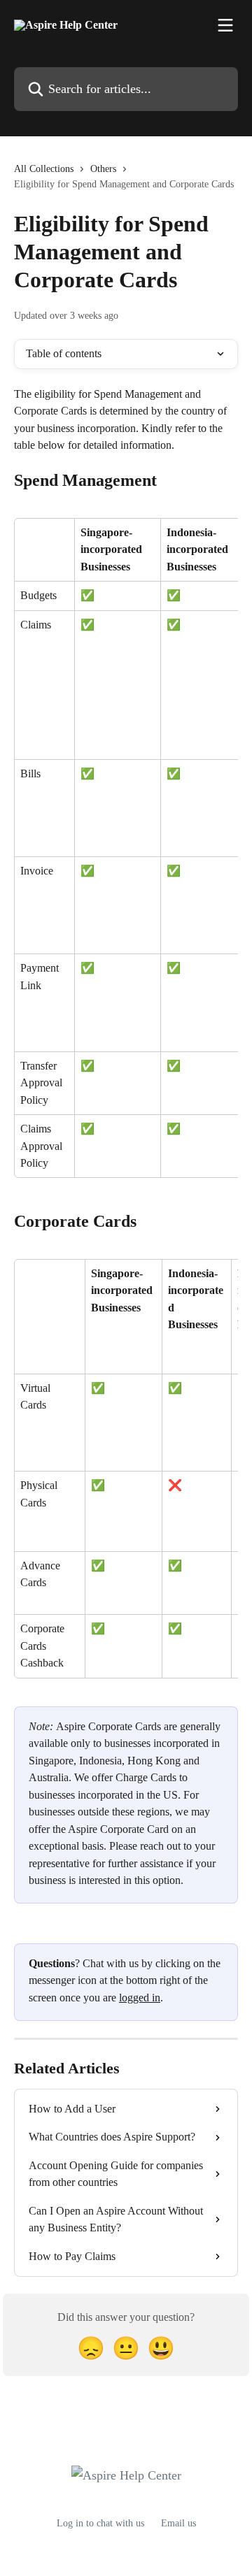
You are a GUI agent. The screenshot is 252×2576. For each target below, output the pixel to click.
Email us (178, 2523)
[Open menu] (225, 25)
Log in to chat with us (100, 2523)
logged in (140, 1998)
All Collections (44, 169)
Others (103, 169)
